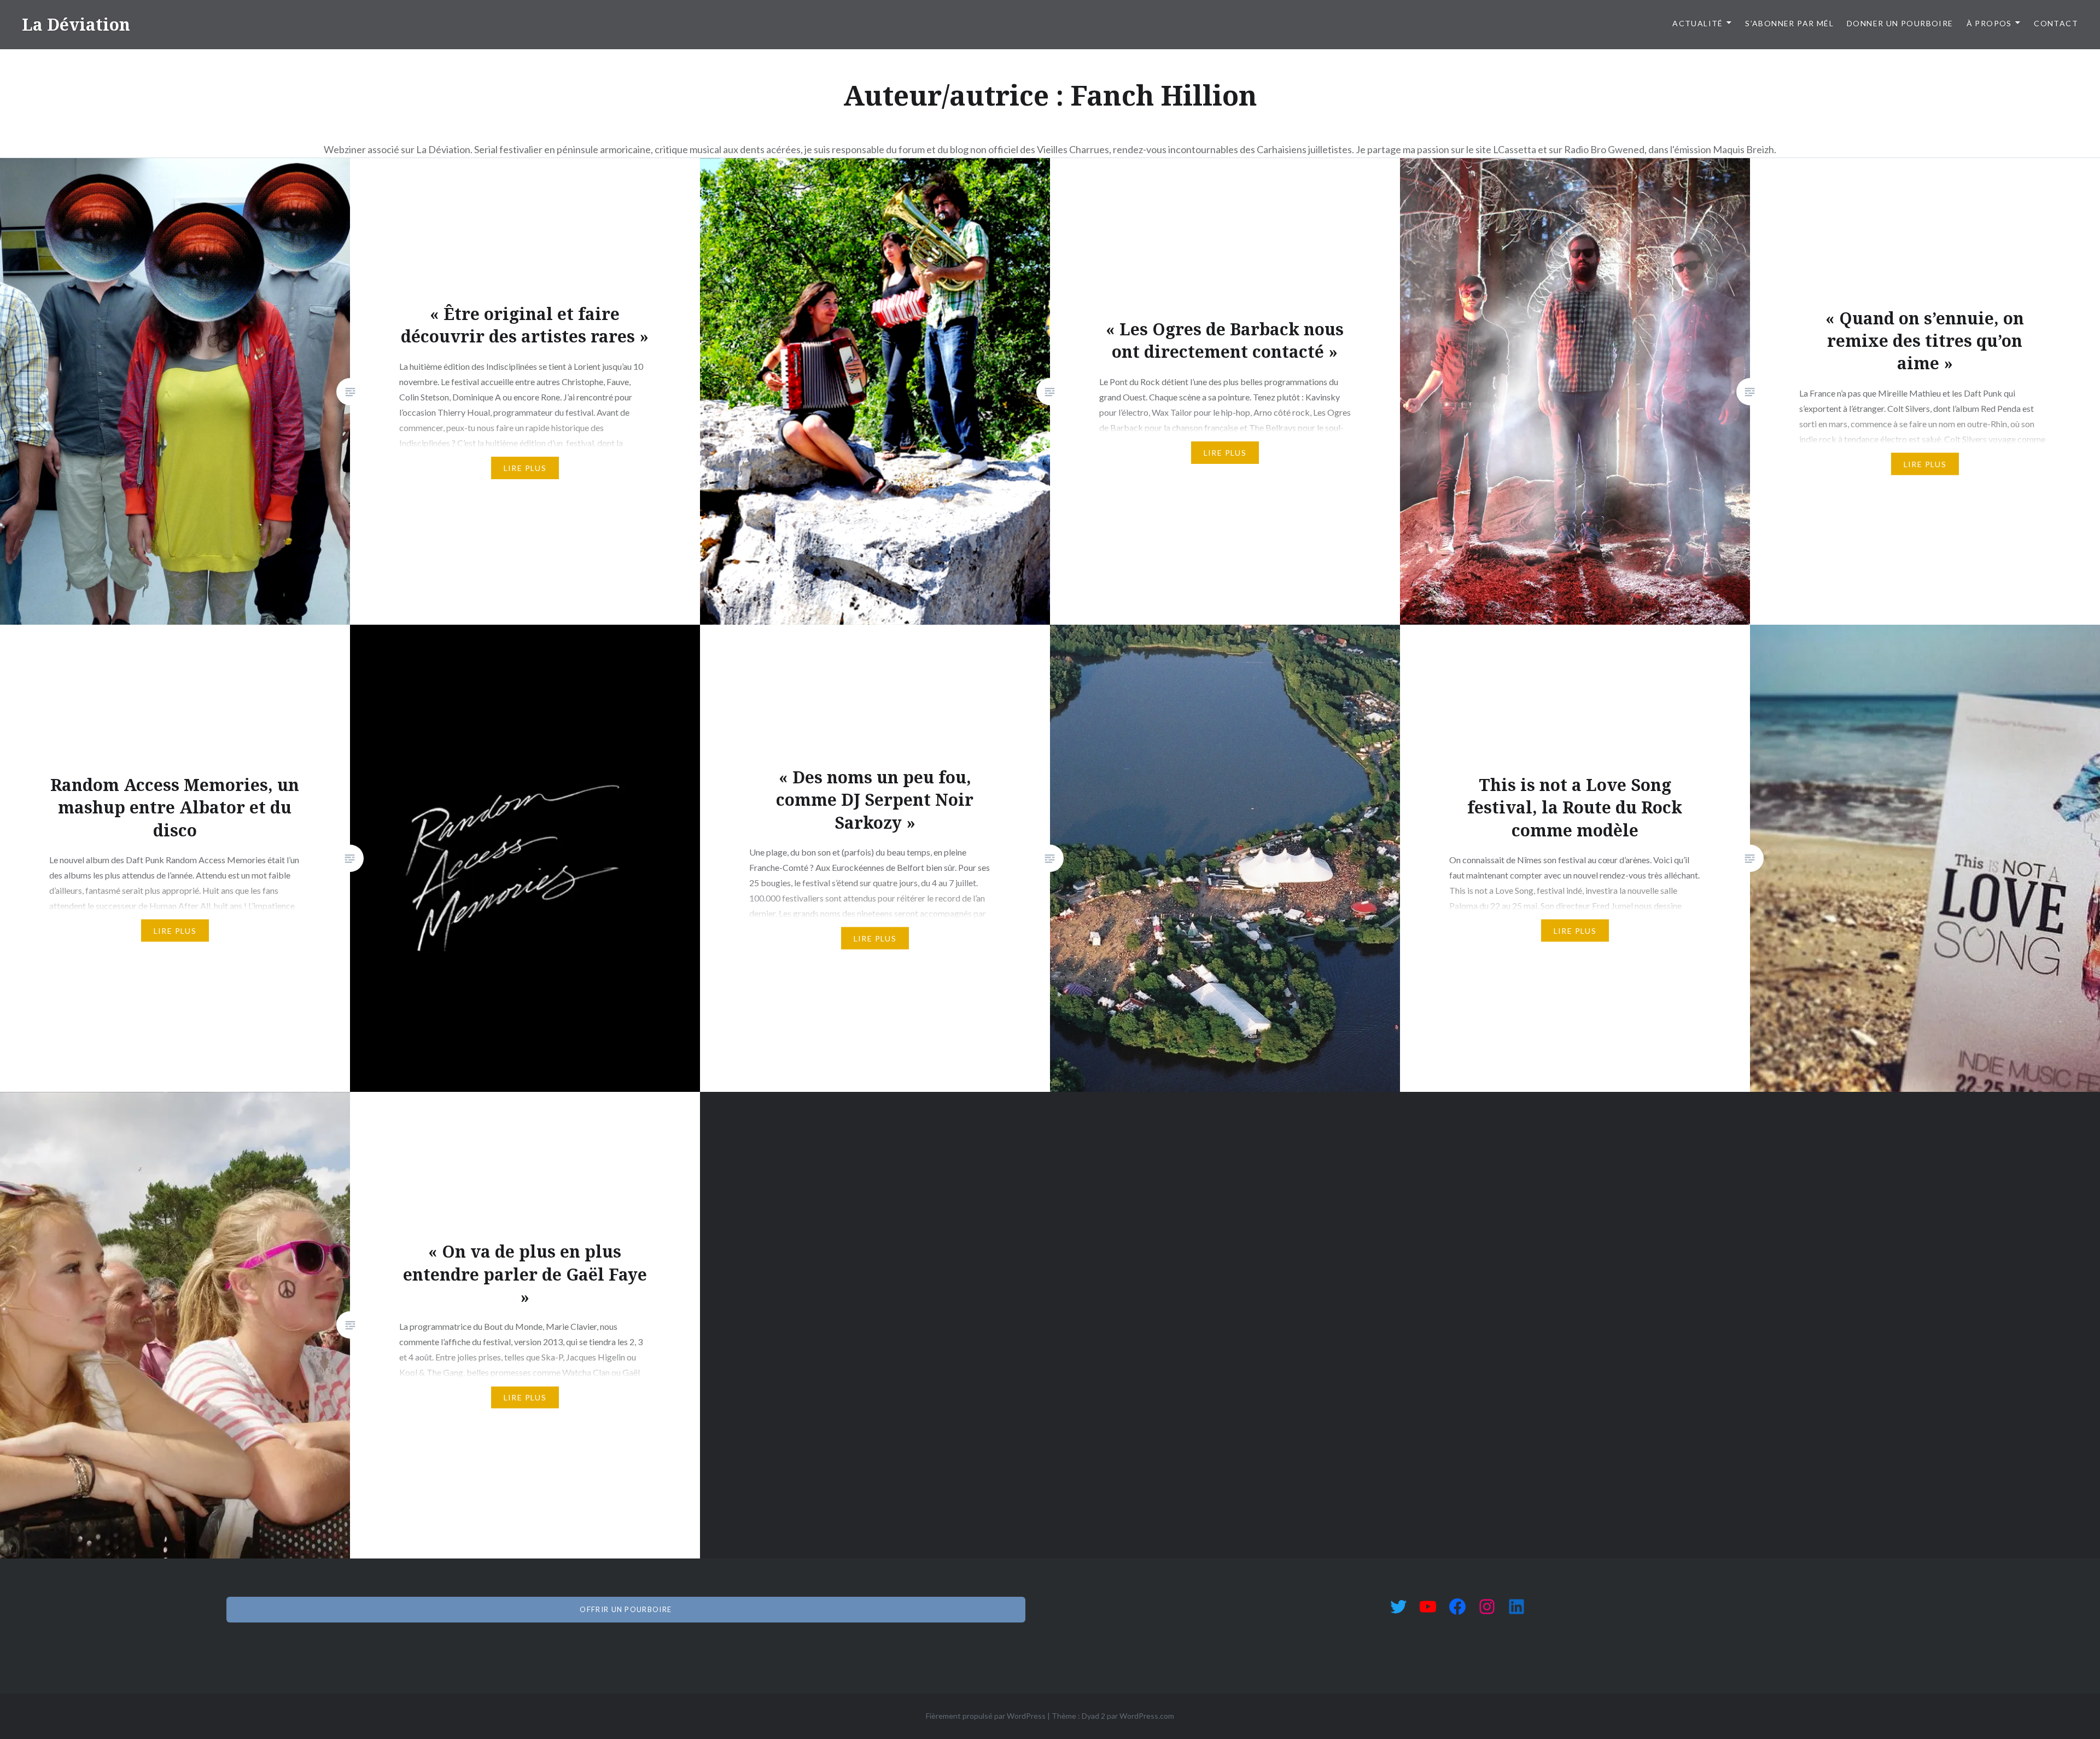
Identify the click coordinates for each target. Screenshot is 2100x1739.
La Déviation (76, 24)
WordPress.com (1147, 1716)
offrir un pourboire (626, 1609)
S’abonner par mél (1789, 23)
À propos (1989, 23)
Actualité (1698, 23)
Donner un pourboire (1900, 23)
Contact (2056, 23)
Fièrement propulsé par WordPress (986, 1716)
